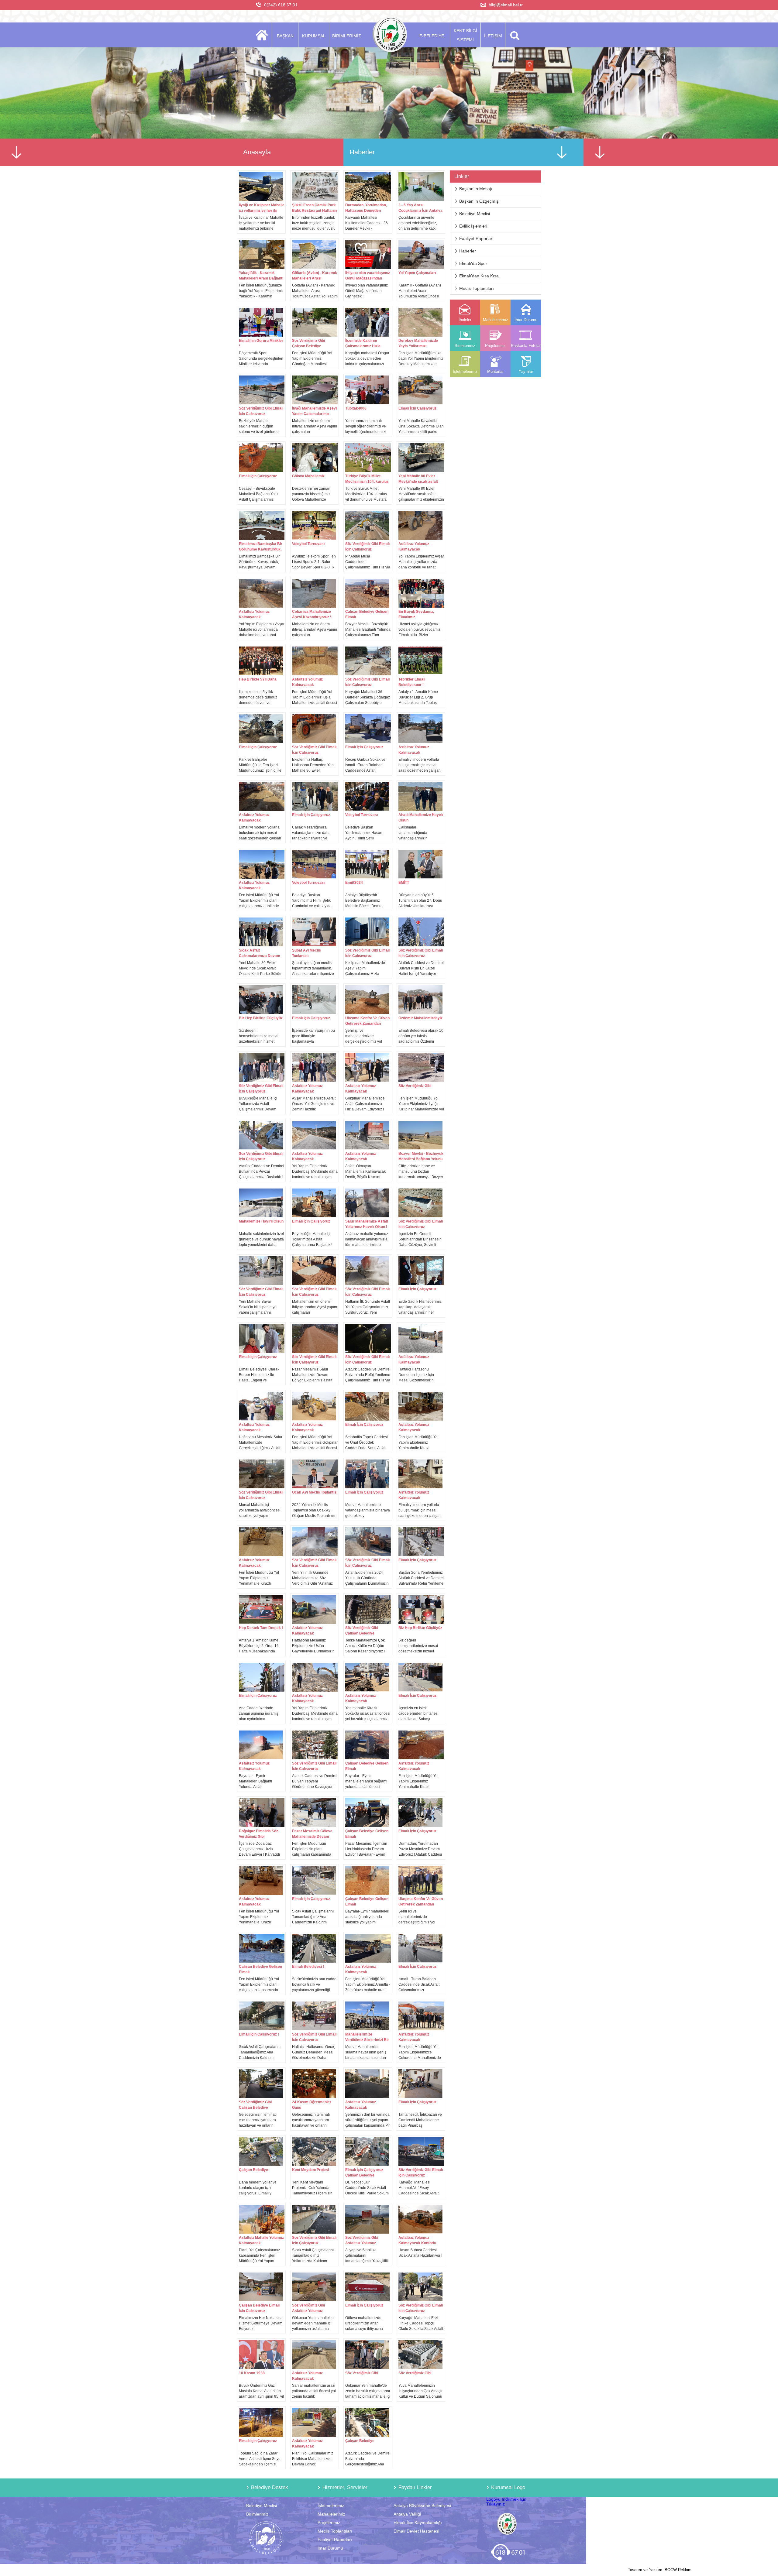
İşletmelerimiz (331, 2506)
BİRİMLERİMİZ (347, 36)
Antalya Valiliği (407, 2514)
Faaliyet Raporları (476, 238)
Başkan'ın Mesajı (476, 189)
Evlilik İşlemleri (473, 226)
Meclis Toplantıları (477, 288)
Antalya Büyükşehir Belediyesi (422, 2506)
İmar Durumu (330, 2548)
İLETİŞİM (493, 36)
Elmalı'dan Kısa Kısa (479, 276)
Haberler (468, 251)
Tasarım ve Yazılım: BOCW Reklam (660, 2570)
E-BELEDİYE (432, 36)
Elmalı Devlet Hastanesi (416, 2531)
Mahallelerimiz (331, 2514)
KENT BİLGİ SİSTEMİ (465, 35)
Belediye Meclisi (475, 214)
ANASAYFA (264, 35)
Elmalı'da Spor (473, 263)
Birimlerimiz (257, 2514)
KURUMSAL (314, 36)
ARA (514, 35)
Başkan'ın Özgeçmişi (479, 201)
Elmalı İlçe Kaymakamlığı (418, 2523)
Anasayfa (257, 152)
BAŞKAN (285, 36)
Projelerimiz (329, 2523)
